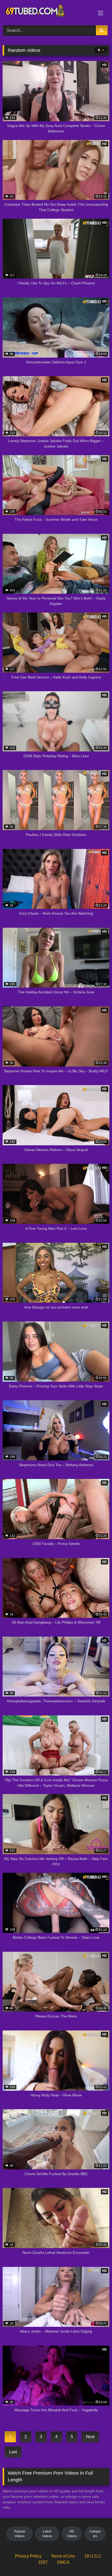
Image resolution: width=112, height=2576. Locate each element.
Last (13, 2452)
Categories (95, 2534)
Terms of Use (63, 2556)
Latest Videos (47, 2534)
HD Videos (72, 2534)
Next (90, 2437)
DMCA (63, 2562)
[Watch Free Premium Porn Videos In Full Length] (46, 12)
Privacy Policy (28, 2556)
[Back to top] (96, 2560)
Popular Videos (20, 2534)
